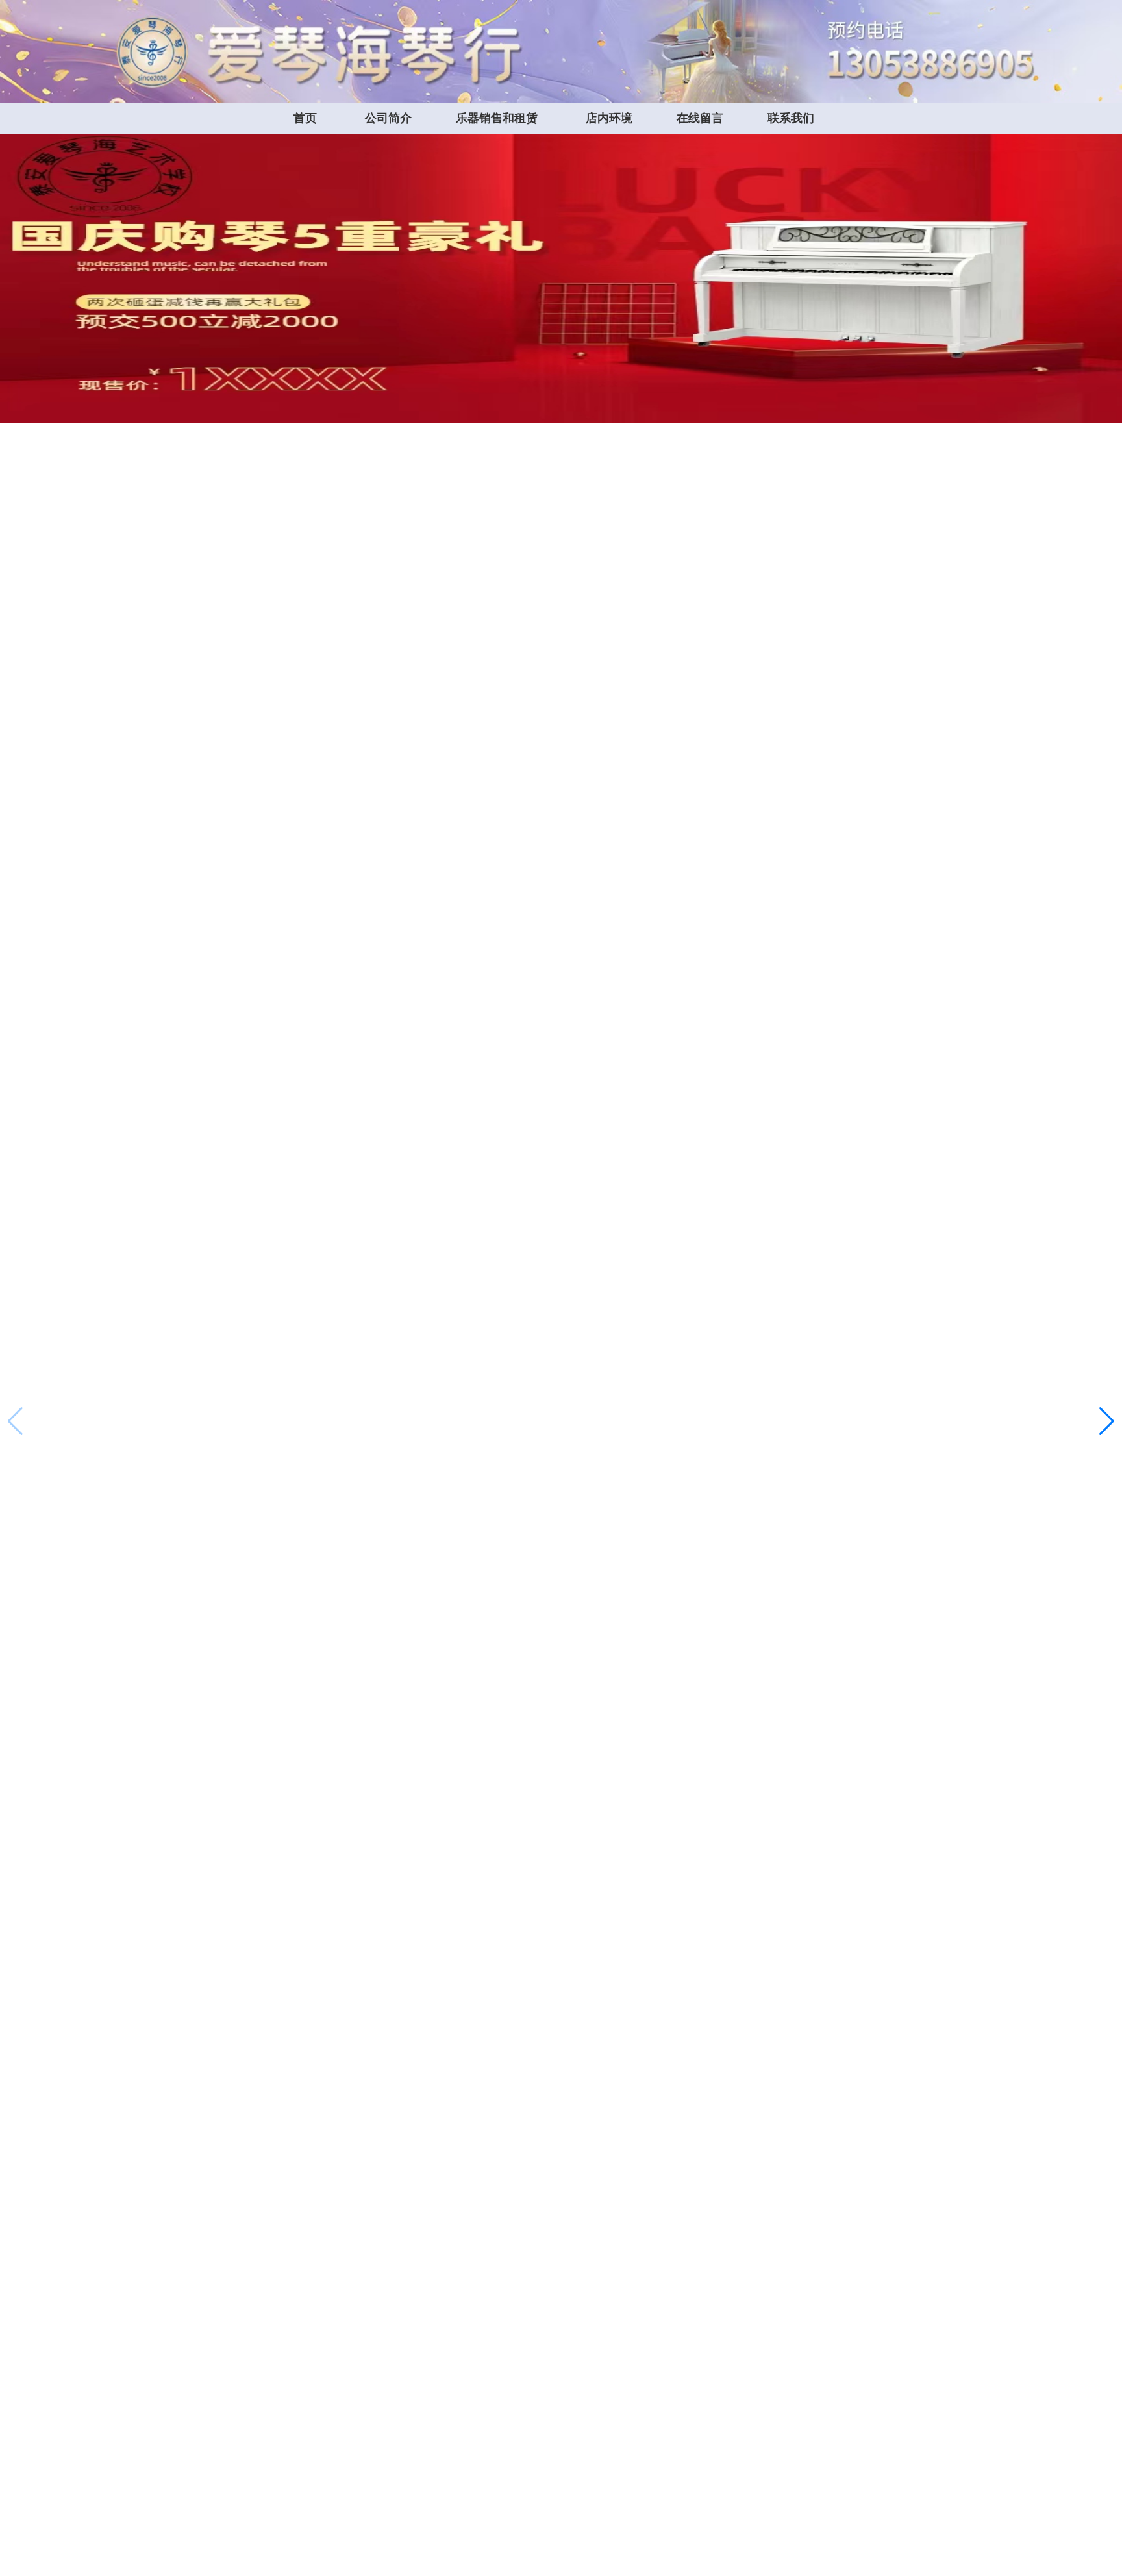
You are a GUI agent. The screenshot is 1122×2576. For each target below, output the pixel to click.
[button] (1107, 1421)
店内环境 (609, 118)
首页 (305, 118)
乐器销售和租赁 (497, 118)
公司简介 (388, 118)
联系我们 (791, 118)
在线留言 (700, 118)
